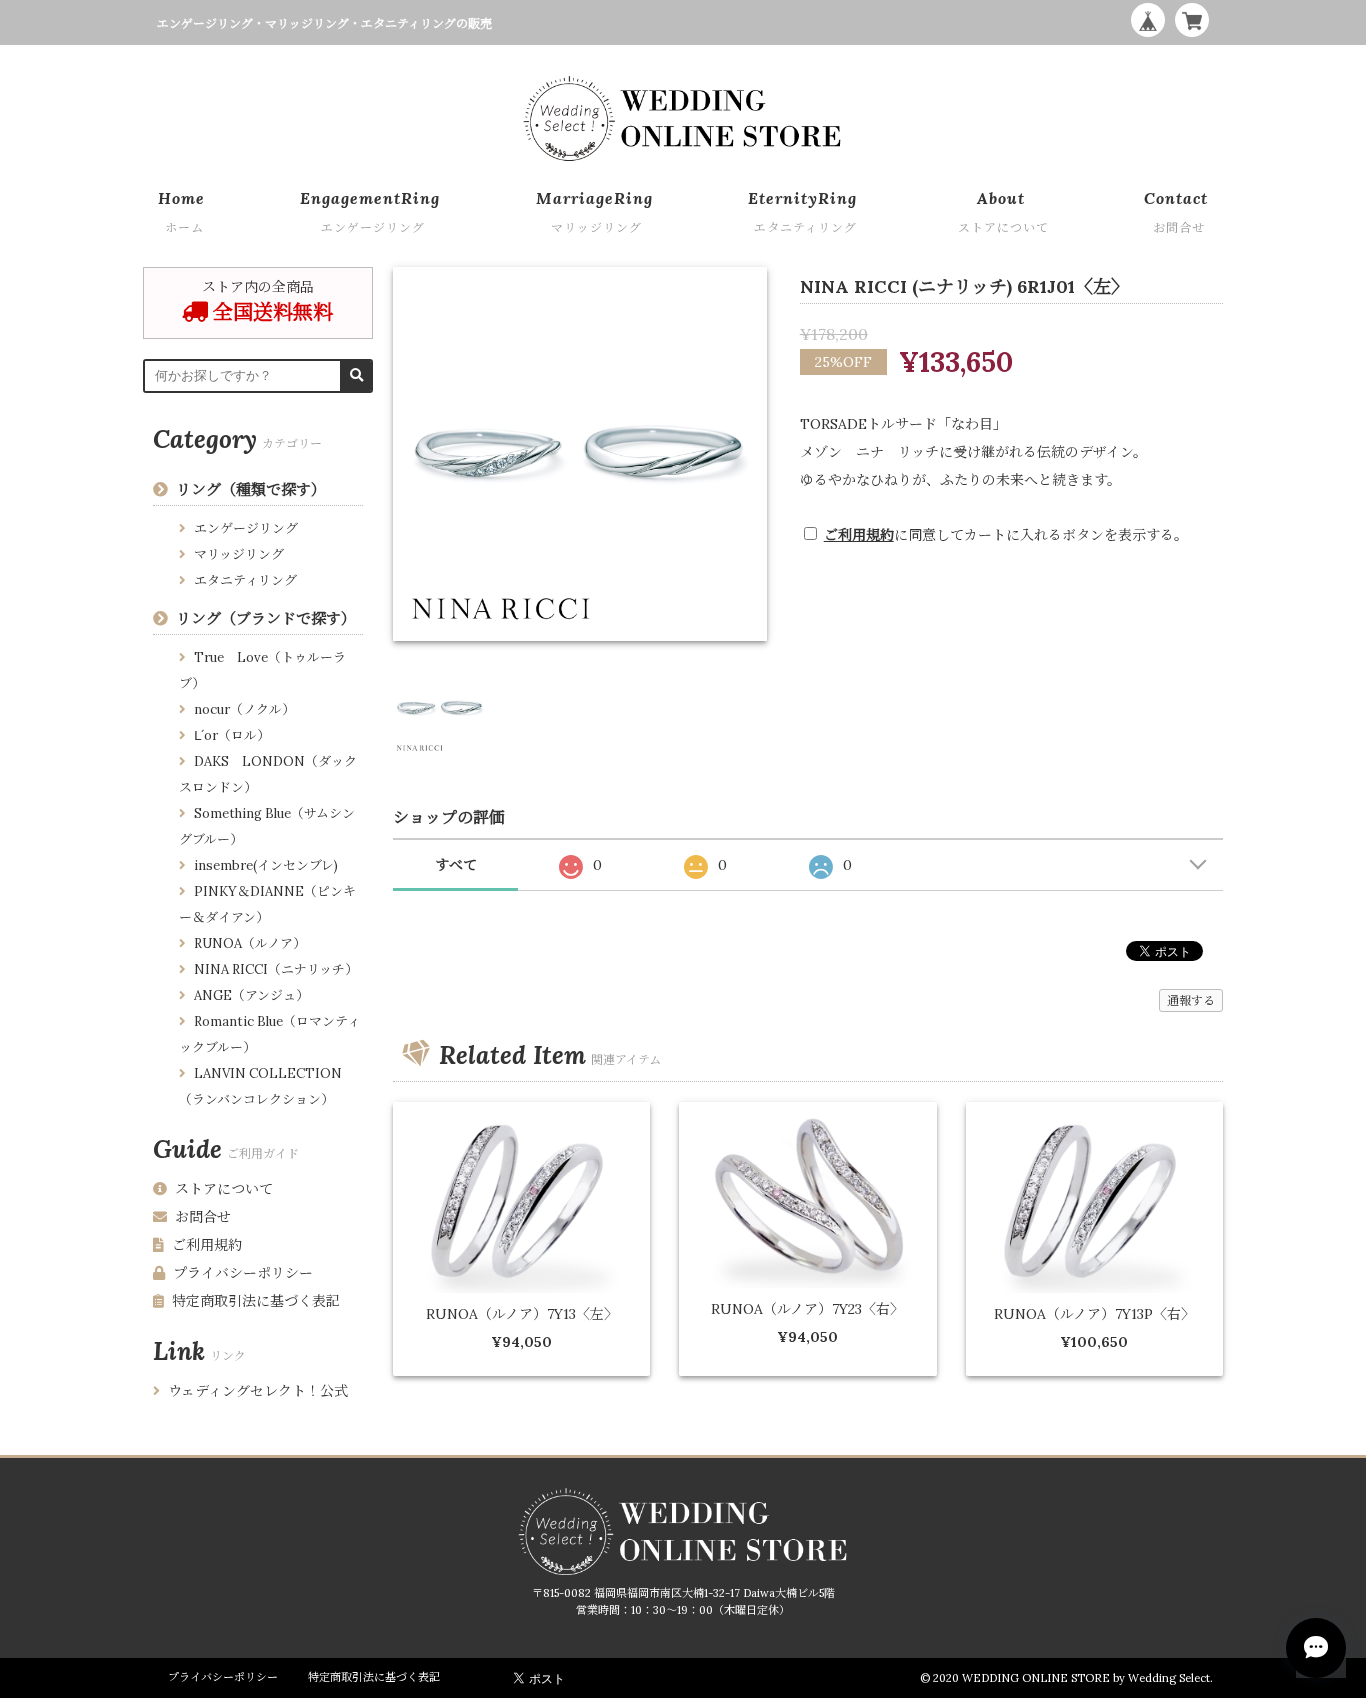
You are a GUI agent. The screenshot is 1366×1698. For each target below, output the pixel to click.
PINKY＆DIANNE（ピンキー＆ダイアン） (267, 904)
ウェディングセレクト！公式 (258, 1391)
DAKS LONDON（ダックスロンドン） (268, 774)
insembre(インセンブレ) (266, 865)
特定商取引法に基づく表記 (256, 1301)
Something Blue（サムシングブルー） (267, 826)
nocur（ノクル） (244, 709)
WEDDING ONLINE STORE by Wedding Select (1086, 1678)
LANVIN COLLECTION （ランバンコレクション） (260, 1086)
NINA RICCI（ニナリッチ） (276, 969)
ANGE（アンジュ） (251, 995)
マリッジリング (239, 554)
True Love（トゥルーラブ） (262, 670)
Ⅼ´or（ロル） (232, 735)
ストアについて (224, 1189)
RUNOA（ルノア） (250, 943)
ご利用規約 (859, 535)
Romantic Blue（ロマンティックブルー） (269, 1034)
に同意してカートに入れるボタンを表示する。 (1006, 535)
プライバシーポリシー (243, 1273)
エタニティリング (245, 580)
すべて (456, 865)
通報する (1191, 1000)
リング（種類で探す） (251, 489)
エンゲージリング (246, 528)
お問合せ (203, 1217)
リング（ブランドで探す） (266, 618)
